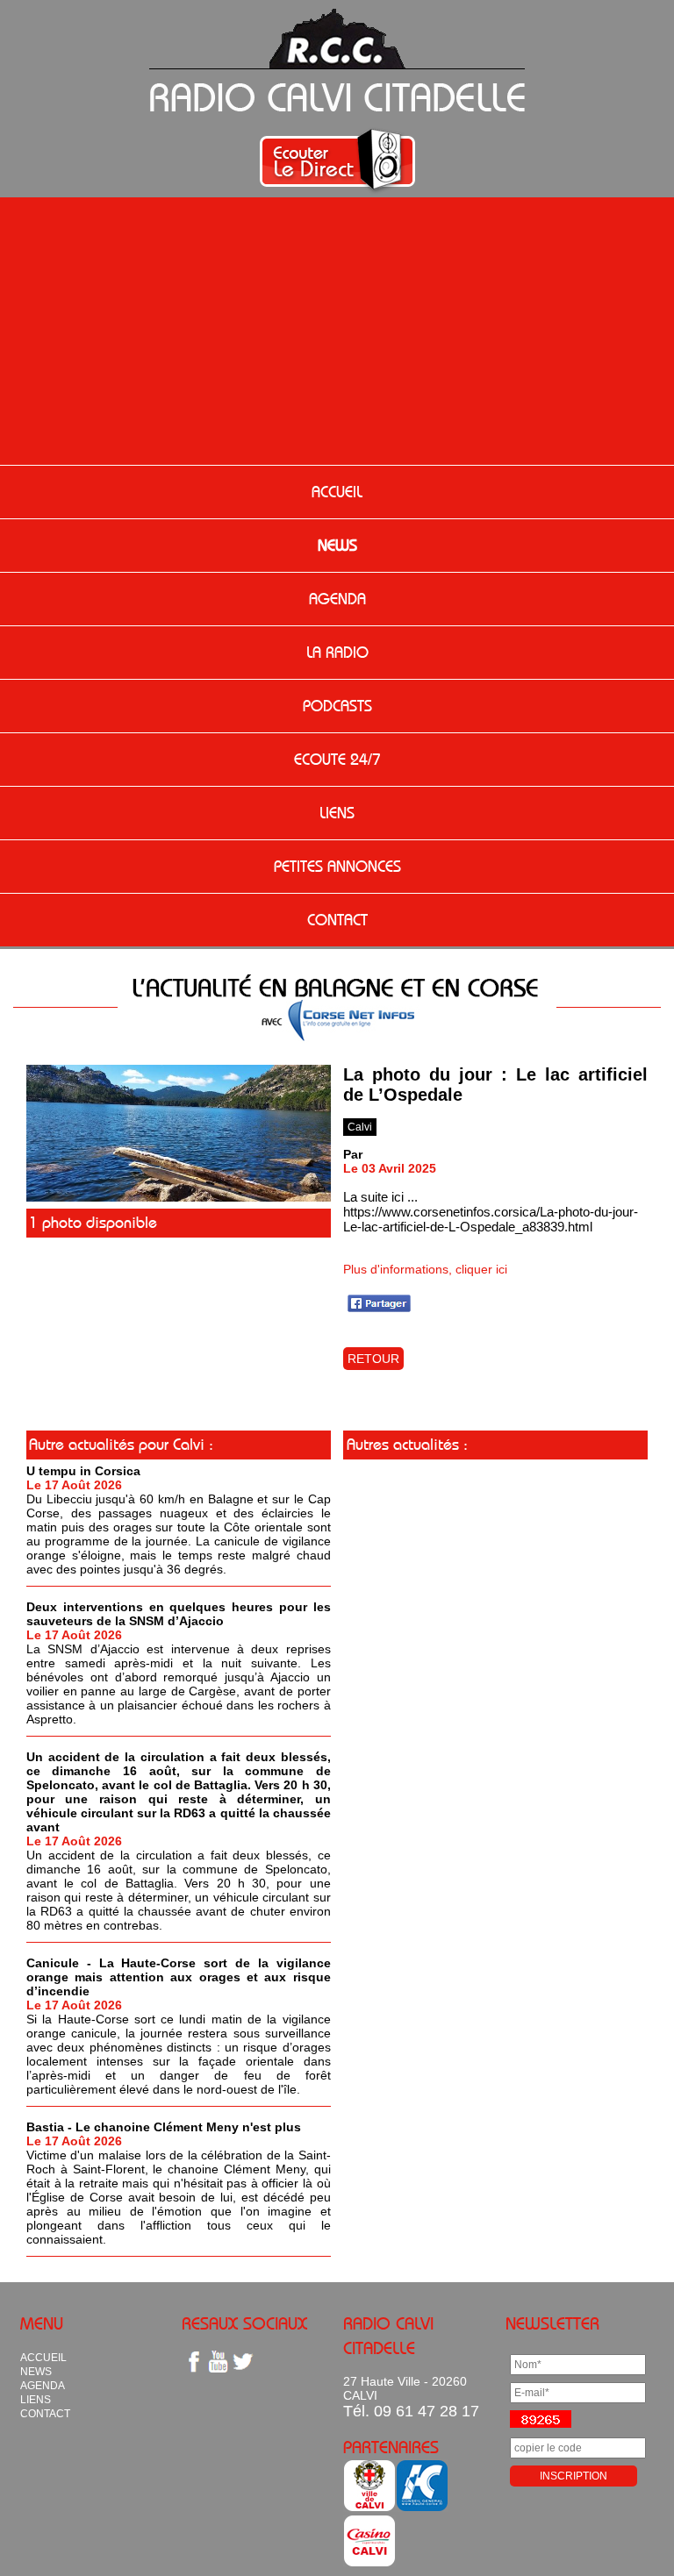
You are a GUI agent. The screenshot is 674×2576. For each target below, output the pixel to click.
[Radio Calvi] (179, 1197)
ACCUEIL (337, 492)
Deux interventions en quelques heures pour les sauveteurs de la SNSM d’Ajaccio (179, 1614)
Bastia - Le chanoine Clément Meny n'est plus (164, 2127)
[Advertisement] (337, 333)
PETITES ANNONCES (337, 867)
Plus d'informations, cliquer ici (425, 1269)
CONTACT (337, 920)
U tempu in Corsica (83, 1471)
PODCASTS (337, 706)
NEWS (337, 546)
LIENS (337, 813)
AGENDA (337, 599)
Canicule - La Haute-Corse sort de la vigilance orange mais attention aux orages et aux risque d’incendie (179, 1977)
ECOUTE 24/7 (337, 760)
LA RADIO (337, 653)
